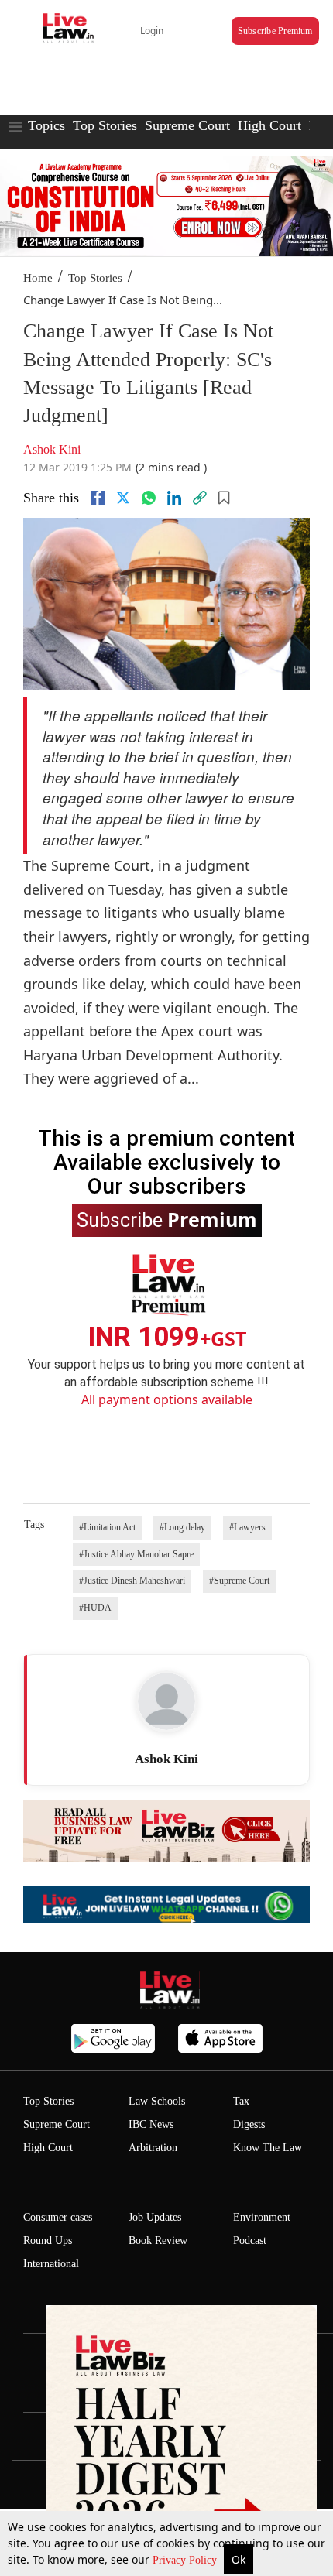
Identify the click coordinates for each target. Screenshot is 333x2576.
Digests (249, 2124)
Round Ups (48, 2240)
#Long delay (182, 1527)
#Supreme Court (239, 1581)
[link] (200, 498)
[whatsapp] (149, 498)
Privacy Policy (186, 2560)
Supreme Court (187, 125)
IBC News (151, 2124)
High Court (269, 125)
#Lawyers (247, 1527)
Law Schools (157, 2101)
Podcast (250, 2240)
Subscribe (167, 1219)
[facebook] (98, 498)
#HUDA (95, 1608)
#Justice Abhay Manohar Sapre (136, 1554)
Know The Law (268, 2148)
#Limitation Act (107, 1527)
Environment (262, 2217)
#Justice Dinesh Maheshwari (132, 1581)
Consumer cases (58, 2217)
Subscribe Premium (275, 31)
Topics (46, 125)
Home (38, 278)
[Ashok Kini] (166, 1701)
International (51, 2264)
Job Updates (155, 2217)
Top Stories (105, 125)
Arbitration (153, 2148)
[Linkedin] (174, 498)
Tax (241, 2101)
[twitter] (123, 498)
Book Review (158, 2240)
